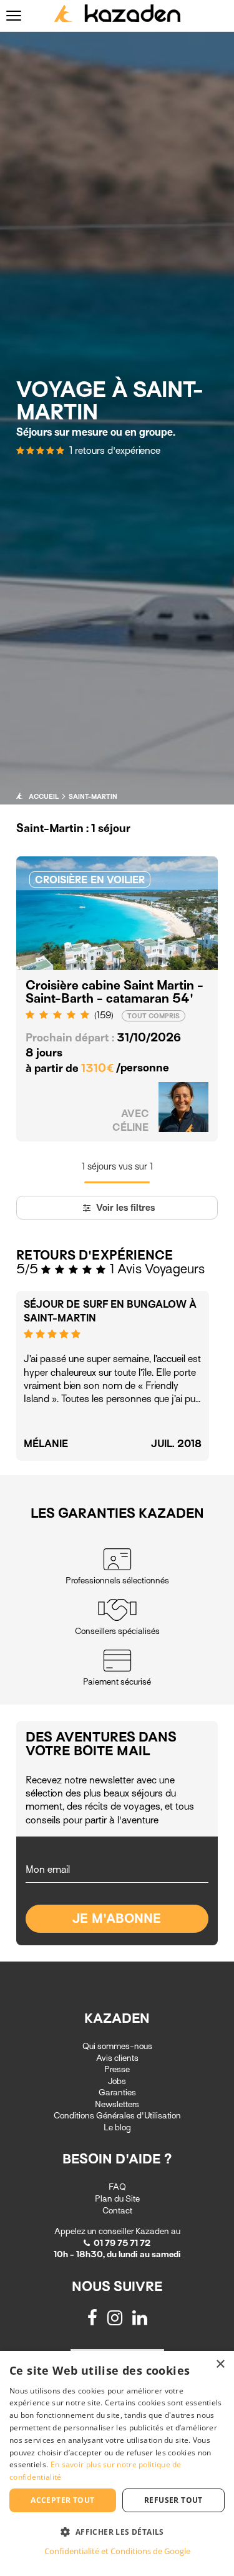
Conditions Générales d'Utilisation (117, 2116)
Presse (117, 2069)
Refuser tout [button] (173, 2500)
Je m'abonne (117, 1919)
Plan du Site (117, 2199)
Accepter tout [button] (62, 2500)
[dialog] (117, 2463)
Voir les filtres (124, 1208)
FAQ (117, 2187)
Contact (117, 2211)
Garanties (117, 2092)
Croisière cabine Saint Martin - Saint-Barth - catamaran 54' (115, 992)
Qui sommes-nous (117, 2046)
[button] (117, 2531)
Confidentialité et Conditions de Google (117, 2551)
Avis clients (117, 2058)
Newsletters (117, 2104)
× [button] (220, 2364)
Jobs (117, 2081)
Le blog (117, 2127)
